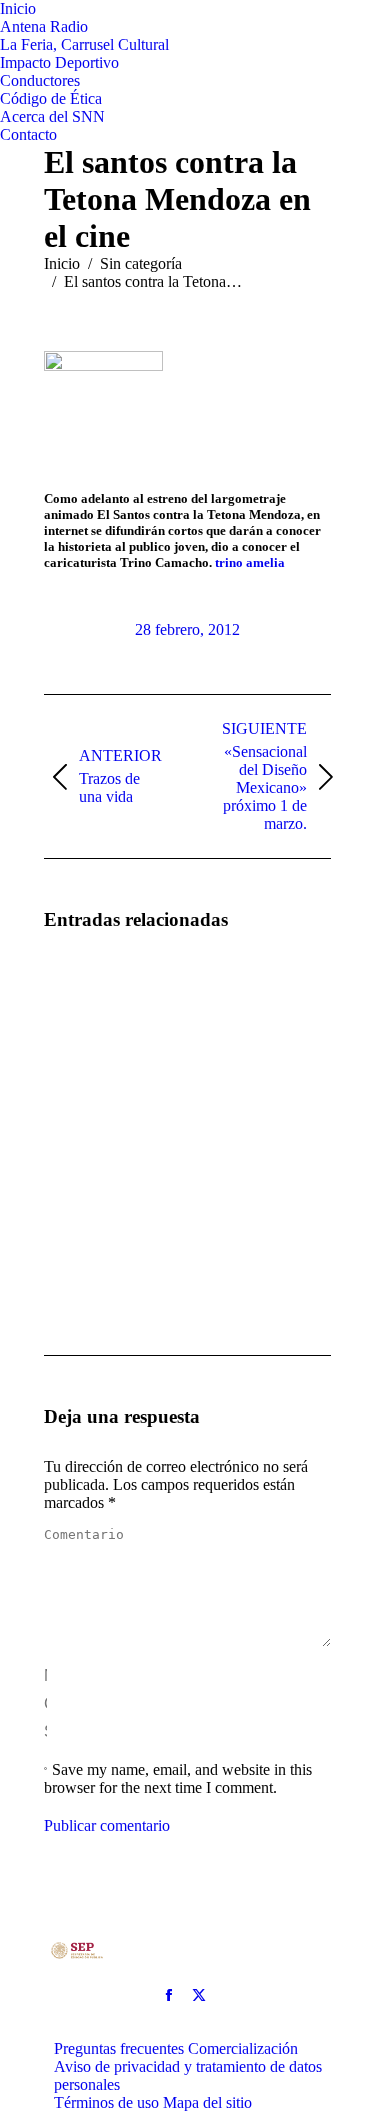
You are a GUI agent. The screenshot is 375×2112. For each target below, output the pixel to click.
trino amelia (250, 562)
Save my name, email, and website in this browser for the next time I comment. (178, 1778)
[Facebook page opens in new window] (169, 1995)
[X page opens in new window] (199, 1995)
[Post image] (99, 1006)
